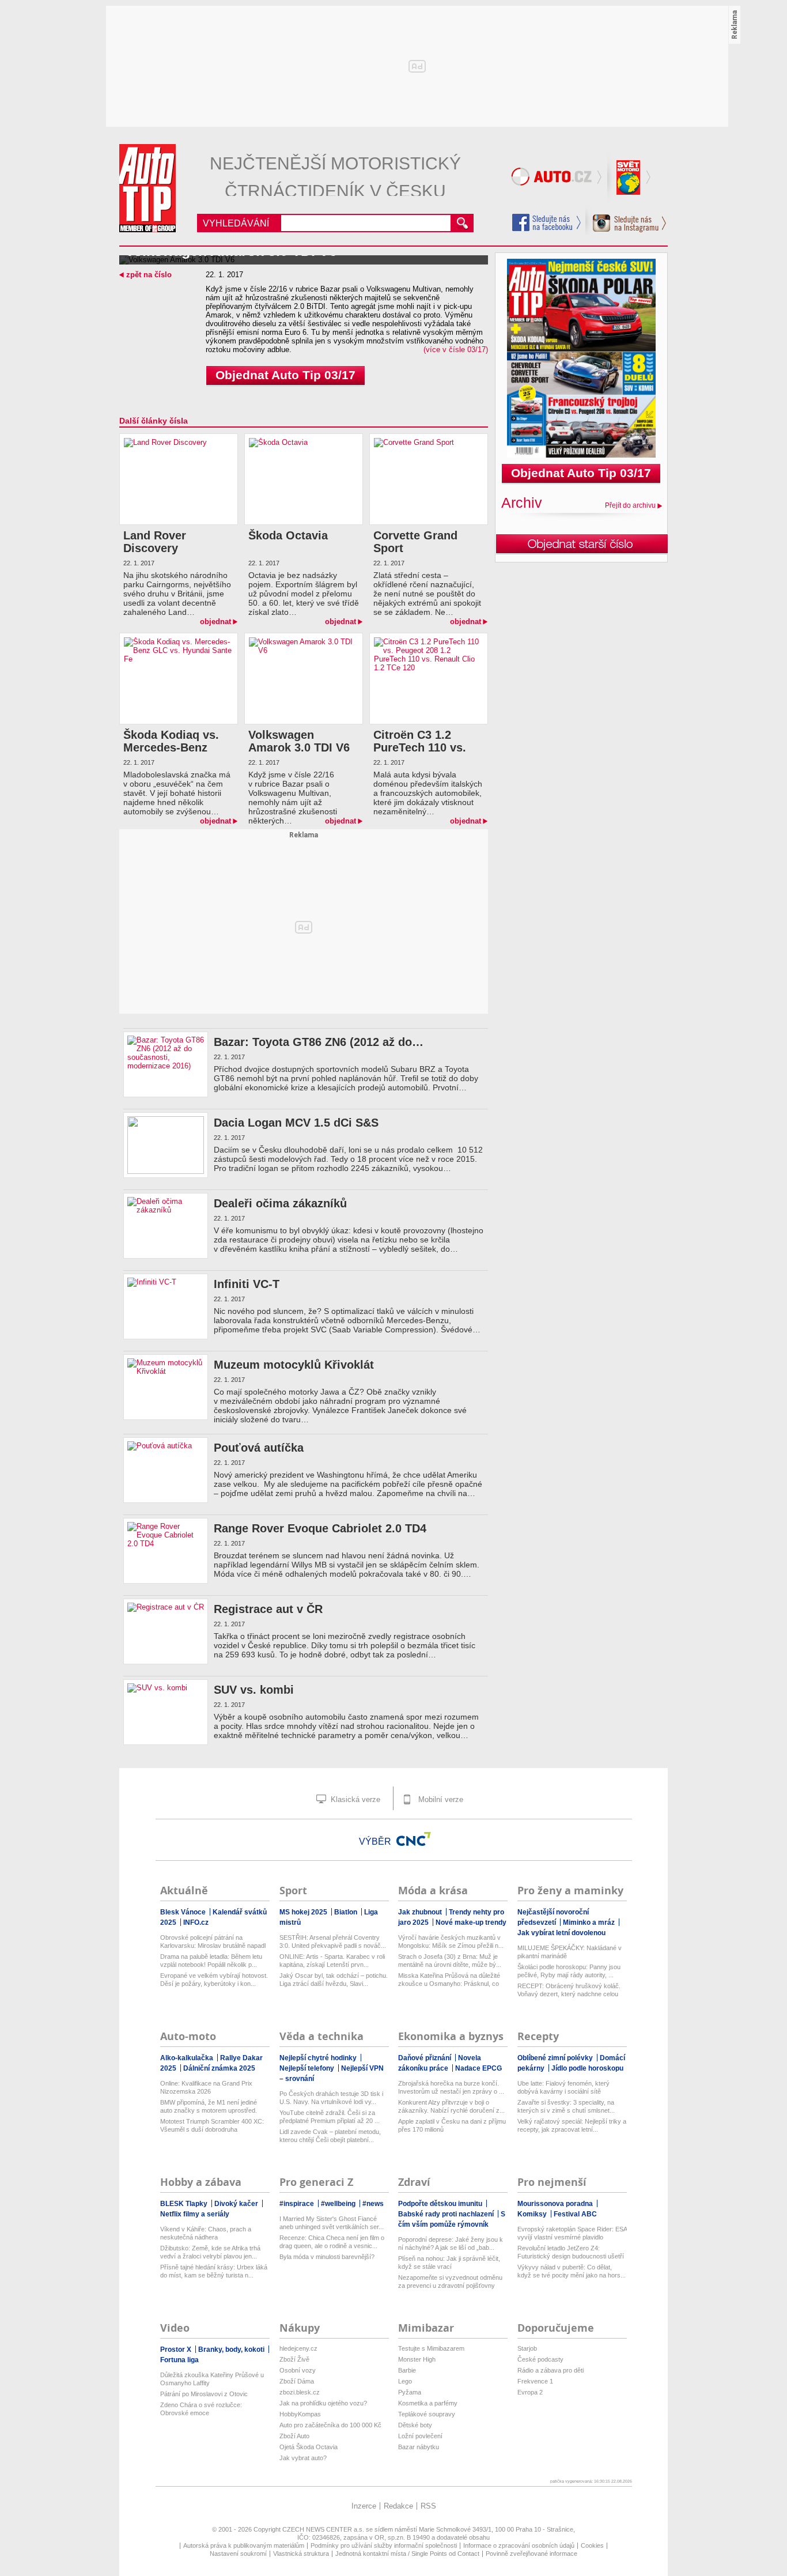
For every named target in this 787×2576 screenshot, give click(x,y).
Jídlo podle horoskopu (587, 2068)
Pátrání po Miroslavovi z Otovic (204, 2394)
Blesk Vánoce (184, 1912)
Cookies (592, 2545)
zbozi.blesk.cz (300, 2392)
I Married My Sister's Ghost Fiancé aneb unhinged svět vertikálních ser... (332, 2223)
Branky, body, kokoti (232, 2350)
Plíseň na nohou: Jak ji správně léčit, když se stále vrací (449, 2263)
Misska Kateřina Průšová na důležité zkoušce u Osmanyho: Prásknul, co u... (449, 1980)
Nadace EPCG (478, 2068)
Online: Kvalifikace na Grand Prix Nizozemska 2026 (206, 2087)
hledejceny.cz (298, 2348)
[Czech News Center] (414, 1839)
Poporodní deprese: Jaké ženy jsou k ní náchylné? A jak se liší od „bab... (451, 2243)
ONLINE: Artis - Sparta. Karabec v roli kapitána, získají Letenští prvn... (332, 1961)
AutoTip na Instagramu (626, 220)
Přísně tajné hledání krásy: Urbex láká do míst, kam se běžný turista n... (214, 2271)
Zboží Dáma (297, 2381)
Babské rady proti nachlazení (447, 2214)
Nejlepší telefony (308, 2068)
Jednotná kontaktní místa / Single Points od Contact (407, 2554)
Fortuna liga (179, 2360)
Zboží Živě (294, 2359)
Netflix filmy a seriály (195, 2214)
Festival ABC (575, 2214)
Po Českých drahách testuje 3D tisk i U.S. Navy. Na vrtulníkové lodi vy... (331, 2098)
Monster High (417, 2359)
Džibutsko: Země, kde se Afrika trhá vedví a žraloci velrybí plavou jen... (210, 2252)
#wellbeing (339, 2204)
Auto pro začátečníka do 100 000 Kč (330, 2425)
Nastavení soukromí (238, 2554)
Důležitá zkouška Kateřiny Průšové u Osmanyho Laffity (212, 2379)
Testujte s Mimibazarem (431, 2348)
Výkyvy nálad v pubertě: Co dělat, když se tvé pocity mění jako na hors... (572, 2271)
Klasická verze (354, 1799)
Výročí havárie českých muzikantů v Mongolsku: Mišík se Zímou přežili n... (451, 1942)
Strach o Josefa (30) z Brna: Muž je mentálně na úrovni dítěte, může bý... (450, 1961)
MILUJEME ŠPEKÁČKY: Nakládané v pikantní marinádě (570, 1952)
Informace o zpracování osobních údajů (519, 2545)
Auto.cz (558, 179)
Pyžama (410, 2392)
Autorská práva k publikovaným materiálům (244, 2545)
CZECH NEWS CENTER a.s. (324, 2529)
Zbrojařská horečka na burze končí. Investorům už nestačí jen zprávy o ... (451, 2087)
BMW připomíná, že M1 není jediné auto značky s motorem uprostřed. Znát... (209, 2107)
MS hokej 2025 (304, 1912)
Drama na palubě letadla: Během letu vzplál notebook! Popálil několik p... (211, 1961)
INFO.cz (196, 1922)
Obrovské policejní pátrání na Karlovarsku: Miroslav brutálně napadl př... (213, 1942)
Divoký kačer (237, 2204)
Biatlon (347, 1912)
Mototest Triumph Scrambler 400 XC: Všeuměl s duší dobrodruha (212, 2125)
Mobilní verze (440, 1799)
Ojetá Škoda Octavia (309, 2447)
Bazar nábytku (419, 2447)
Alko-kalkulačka (188, 2058)
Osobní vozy (298, 2370)
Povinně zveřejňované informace (531, 2554)
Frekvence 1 (535, 2381)
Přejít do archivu (630, 505)
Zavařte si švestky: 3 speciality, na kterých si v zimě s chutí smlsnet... (566, 2106)
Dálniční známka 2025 (219, 2068)
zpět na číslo (149, 275)
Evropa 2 (530, 2392)
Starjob (527, 2348)
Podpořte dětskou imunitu (441, 2204)
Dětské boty (415, 2425)
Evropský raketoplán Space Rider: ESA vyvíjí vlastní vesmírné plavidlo (572, 2233)
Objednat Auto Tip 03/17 (285, 375)
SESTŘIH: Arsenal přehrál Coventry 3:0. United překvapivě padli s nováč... (333, 1942)
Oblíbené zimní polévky (556, 2058)
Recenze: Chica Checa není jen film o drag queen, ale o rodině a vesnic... (332, 2242)
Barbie (407, 2370)
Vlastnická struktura (301, 2554)
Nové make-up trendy (471, 1922)
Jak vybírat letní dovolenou (561, 1933)
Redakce (398, 2506)
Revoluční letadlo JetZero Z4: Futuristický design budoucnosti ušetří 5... (571, 2252)
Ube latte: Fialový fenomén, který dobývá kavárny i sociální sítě (563, 2087)
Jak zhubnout (421, 1912)
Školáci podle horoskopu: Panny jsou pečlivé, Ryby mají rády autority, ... (569, 1971)
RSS (428, 2506)
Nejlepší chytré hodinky (319, 2058)
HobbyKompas (300, 2414)
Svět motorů (630, 179)
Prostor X (177, 2350)
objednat (215, 622)
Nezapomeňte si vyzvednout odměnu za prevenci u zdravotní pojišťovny (450, 2282)
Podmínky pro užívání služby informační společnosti (384, 2545)
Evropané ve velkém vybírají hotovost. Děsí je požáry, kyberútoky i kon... (214, 1980)
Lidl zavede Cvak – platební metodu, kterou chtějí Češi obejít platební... (330, 2136)
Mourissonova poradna (556, 2204)
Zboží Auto (294, 2436)
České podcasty (540, 2359)
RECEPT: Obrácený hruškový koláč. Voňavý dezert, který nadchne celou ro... (569, 1990)
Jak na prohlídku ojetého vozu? (323, 2403)
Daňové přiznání (425, 2058)
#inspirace (298, 2204)
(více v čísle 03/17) (456, 350)
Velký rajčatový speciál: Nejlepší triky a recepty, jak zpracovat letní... (572, 2125)
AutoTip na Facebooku (547, 222)
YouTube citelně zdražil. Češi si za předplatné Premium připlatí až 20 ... (330, 2117)
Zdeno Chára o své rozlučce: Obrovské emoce (201, 2409)
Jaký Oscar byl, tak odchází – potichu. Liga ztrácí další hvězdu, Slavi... (334, 1980)
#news (373, 2204)
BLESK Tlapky (185, 2204)
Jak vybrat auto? (303, 2458)
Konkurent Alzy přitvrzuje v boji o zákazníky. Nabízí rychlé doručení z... (451, 2106)
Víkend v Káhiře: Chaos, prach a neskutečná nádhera (206, 2233)
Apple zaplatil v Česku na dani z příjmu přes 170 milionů (452, 2125)
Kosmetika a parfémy (428, 2403)
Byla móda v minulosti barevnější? (327, 2257)
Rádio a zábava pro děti (550, 2370)
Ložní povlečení (420, 2436)
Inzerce (364, 2506)
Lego (405, 2381)
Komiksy (533, 2214)
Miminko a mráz (590, 1922)
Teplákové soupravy (427, 2414)
